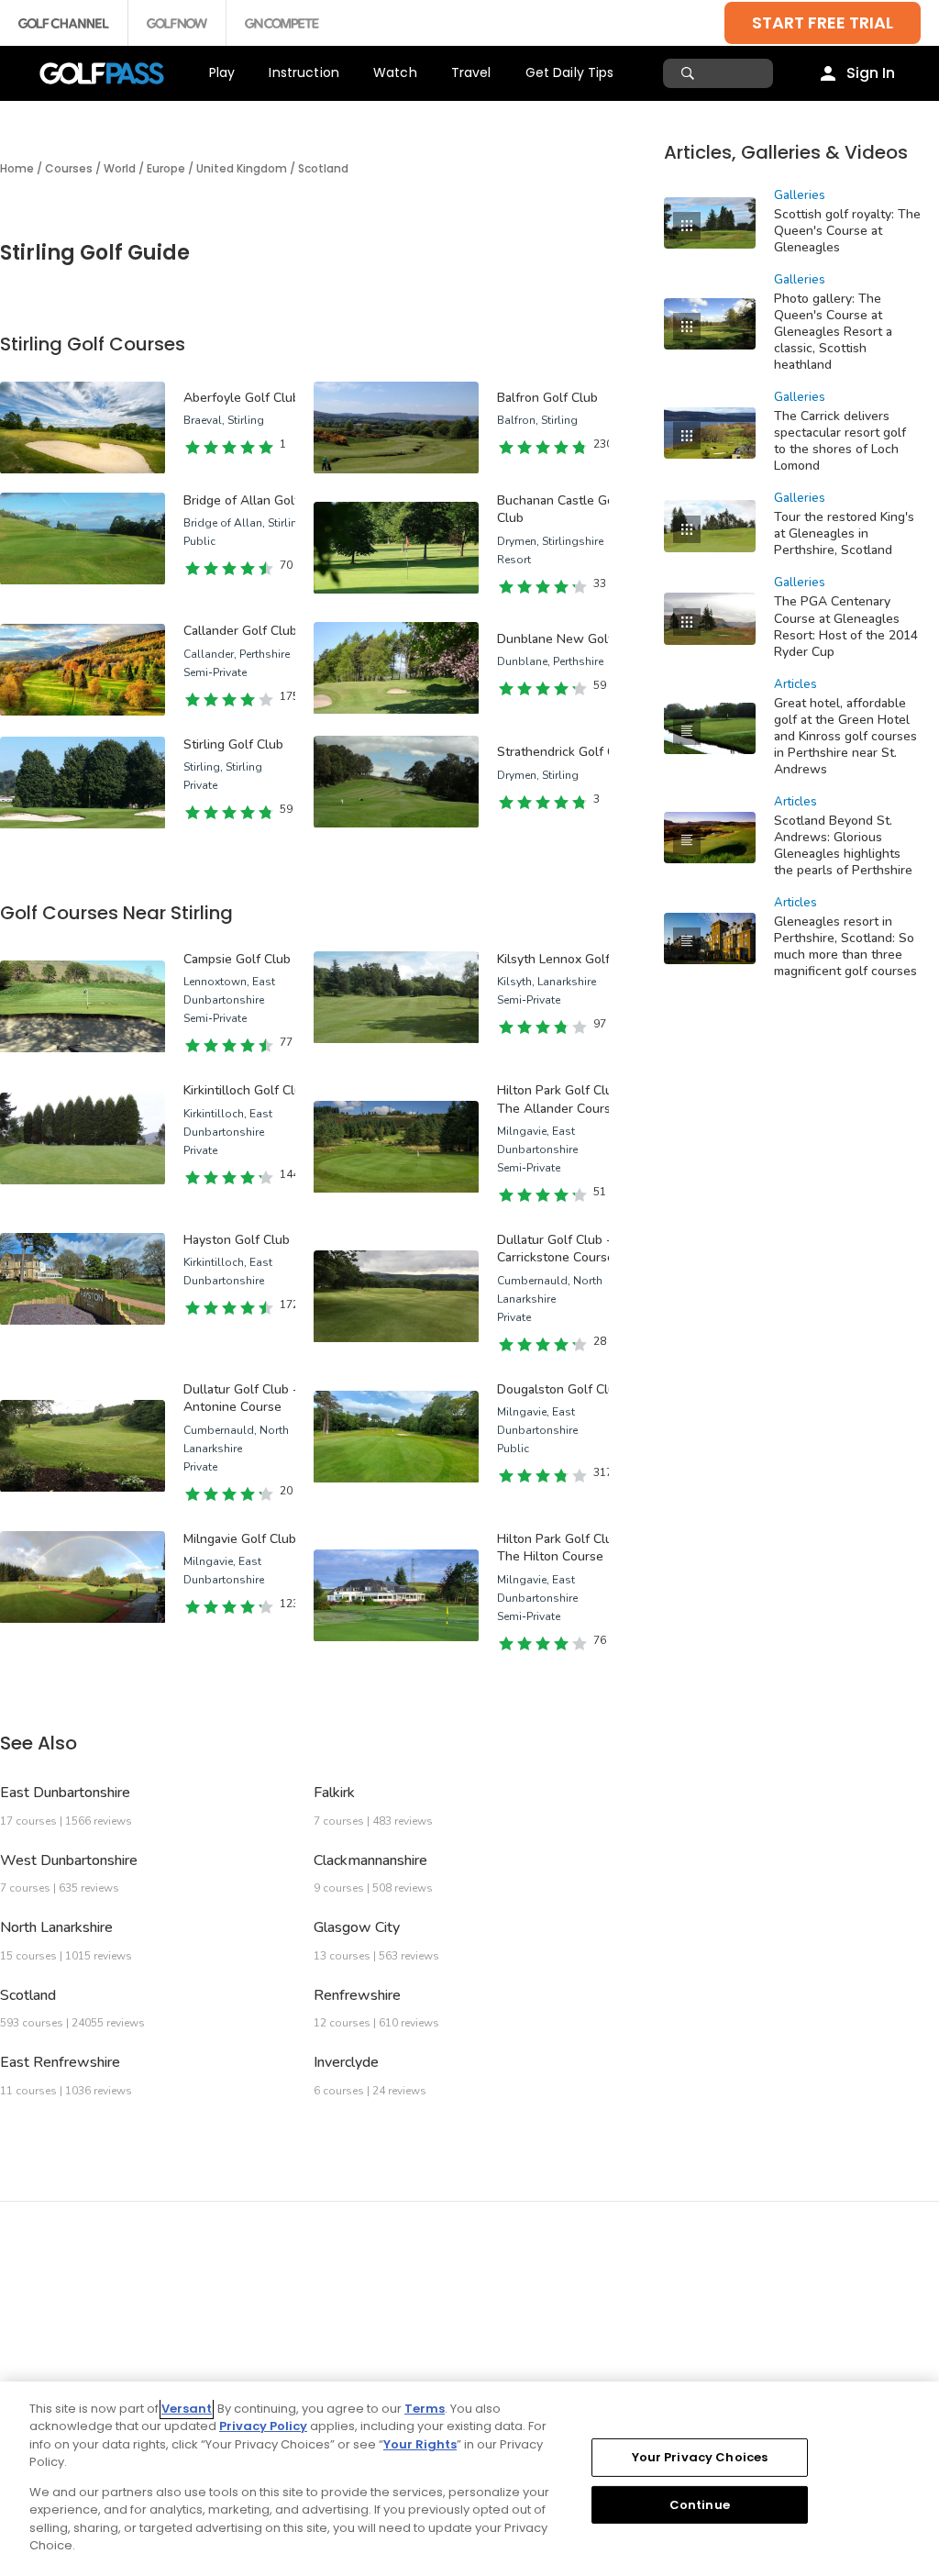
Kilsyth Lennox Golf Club (569, 959)
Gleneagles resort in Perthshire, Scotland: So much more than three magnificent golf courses (845, 946)
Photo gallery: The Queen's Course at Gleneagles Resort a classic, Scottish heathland (833, 332)
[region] (469, 2479)
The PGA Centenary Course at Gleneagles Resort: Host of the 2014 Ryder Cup (846, 626)
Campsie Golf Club (237, 959)
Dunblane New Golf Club (570, 639)
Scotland (28, 1995)
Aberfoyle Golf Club (242, 398)
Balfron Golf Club (547, 398)
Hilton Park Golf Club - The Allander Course (563, 1099)
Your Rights (420, 2444)
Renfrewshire (357, 1995)
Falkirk (334, 1793)
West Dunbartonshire (69, 1860)
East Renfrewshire (60, 2062)
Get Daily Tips (570, 72)
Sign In (871, 73)
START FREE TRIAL (823, 22)
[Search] (690, 73)
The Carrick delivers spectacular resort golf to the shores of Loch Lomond (840, 441)
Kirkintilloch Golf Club (246, 1090)
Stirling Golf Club (233, 744)
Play (222, 72)
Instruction (304, 72)
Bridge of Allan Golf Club (256, 500)
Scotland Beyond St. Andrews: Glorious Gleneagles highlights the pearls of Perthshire (843, 845)
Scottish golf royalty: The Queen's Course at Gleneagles (847, 231)
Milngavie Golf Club (240, 1539)
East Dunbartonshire (65, 1793)
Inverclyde (346, 2062)
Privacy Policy (263, 2426)
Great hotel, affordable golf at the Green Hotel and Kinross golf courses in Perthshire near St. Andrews (845, 736)
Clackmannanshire (370, 1860)
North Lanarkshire (56, 1927)
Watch (395, 72)
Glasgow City (357, 1927)
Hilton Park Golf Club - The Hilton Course (563, 1548)
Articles (795, 684)
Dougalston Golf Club (560, 1389)
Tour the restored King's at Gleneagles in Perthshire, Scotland (844, 533)
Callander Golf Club (240, 631)
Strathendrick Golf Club (565, 752)
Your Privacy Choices (700, 2457)
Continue (700, 2504)
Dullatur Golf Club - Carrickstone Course (556, 1249)
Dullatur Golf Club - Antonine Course (241, 1399)
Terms (425, 2409)
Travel (471, 72)
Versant (187, 2409)
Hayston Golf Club (237, 1240)
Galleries (800, 195)
